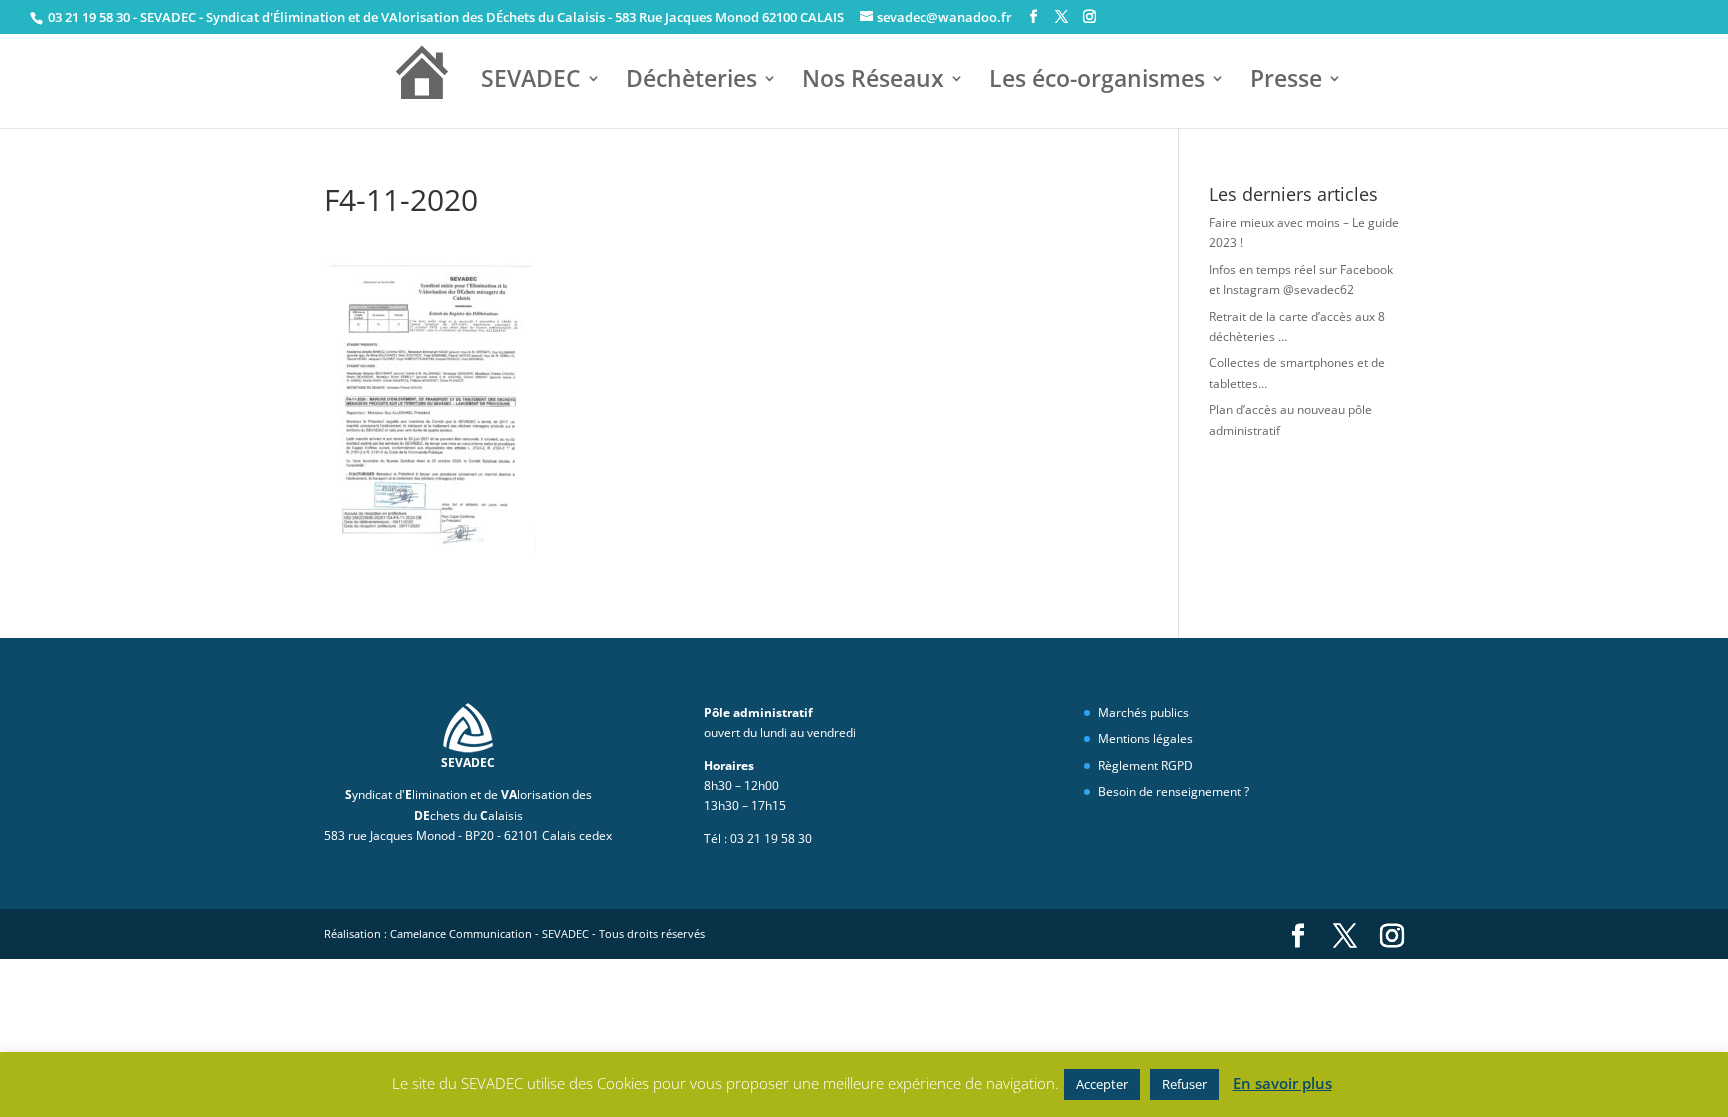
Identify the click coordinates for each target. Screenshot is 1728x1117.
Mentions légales (1145, 738)
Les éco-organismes (1097, 80)
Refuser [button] (1184, 1084)
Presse (1286, 80)
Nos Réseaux (873, 80)
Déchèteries (691, 80)
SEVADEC (531, 80)
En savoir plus (1282, 1083)
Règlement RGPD (1145, 765)
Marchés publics (1143, 712)
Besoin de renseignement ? (1173, 791)
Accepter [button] (1102, 1084)
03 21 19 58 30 (87, 17)
